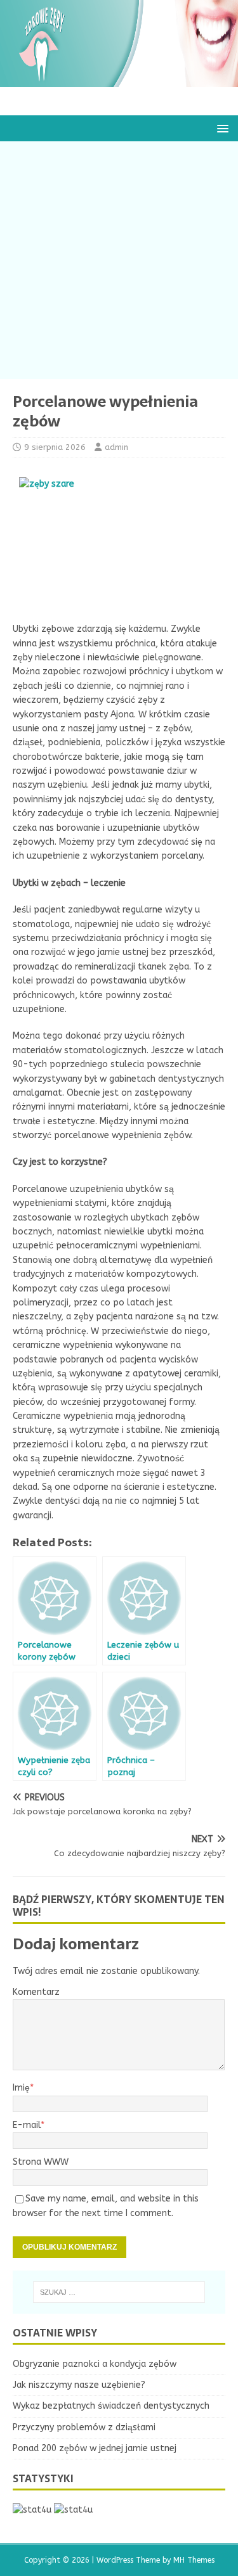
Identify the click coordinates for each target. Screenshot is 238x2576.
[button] (221, 128)
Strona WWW (41, 2162)
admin (116, 447)
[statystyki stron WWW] (32, 2510)
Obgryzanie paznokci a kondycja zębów (95, 2364)
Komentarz (36, 1992)
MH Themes (194, 2560)
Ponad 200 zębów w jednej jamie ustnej (95, 2448)
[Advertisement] (119, 260)
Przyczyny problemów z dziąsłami (84, 2427)
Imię (21, 2088)
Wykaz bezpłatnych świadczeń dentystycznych (111, 2406)
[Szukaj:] (119, 2292)
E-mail (27, 2125)
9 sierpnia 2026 (55, 447)
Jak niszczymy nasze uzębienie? (79, 2385)
